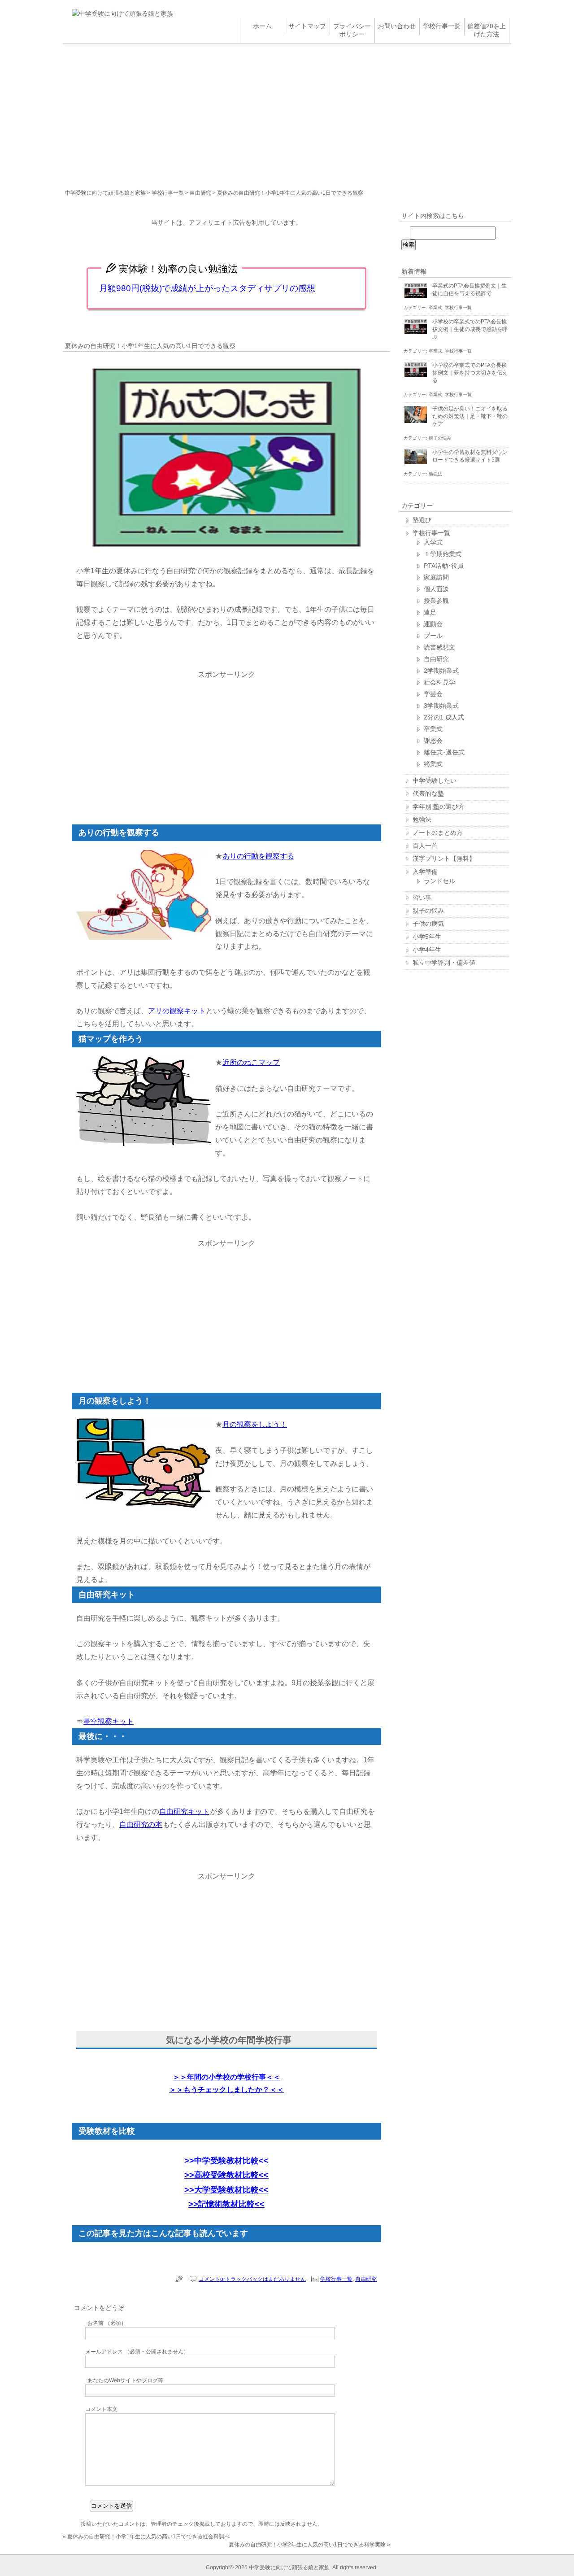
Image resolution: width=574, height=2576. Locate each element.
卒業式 (435, 307)
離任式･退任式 (444, 752)
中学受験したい (435, 780)
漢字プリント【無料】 (444, 859)
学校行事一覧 (168, 193)
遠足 (430, 612)
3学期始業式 (441, 706)
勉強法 (435, 474)
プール (433, 636)
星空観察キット (109, 1721)
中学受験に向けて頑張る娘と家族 (105, 193)
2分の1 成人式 (444, 717)
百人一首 (425, 846)
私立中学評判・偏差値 (444, 963)
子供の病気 (428, 924)
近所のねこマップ (251, 1062)
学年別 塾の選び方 (439, 806)
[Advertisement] (287, 111)
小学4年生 (427, 950)
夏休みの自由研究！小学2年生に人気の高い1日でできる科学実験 (307, 2545)
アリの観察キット (177, 1011)
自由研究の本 (141, 1824)
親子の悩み (440, 438)
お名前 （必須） (107, 2323)
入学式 (433, 542)
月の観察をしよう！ (255, 1424)
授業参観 (436, 601)
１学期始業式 (443, 554)
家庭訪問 (436, 577)
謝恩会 (433, 741)
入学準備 (425, 872)
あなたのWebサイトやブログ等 (125, 2380)
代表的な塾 (428, 793)
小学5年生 (427, 937)
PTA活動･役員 (444, 566)
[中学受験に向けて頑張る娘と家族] (122, 13)
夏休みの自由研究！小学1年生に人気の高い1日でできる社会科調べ (148, 2537)
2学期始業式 (441, 671)
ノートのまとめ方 (438, 833)
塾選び (422, 520)
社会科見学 (439, 682)
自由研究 (200, 193)
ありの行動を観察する (258, 856)
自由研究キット (184, 1811)
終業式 (433, 764)
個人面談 (436, 589)
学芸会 (433, 694)
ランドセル (439, 881)
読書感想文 (439, 647)
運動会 (433, 624)
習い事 (422, 898)
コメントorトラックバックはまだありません (252, 2279)
